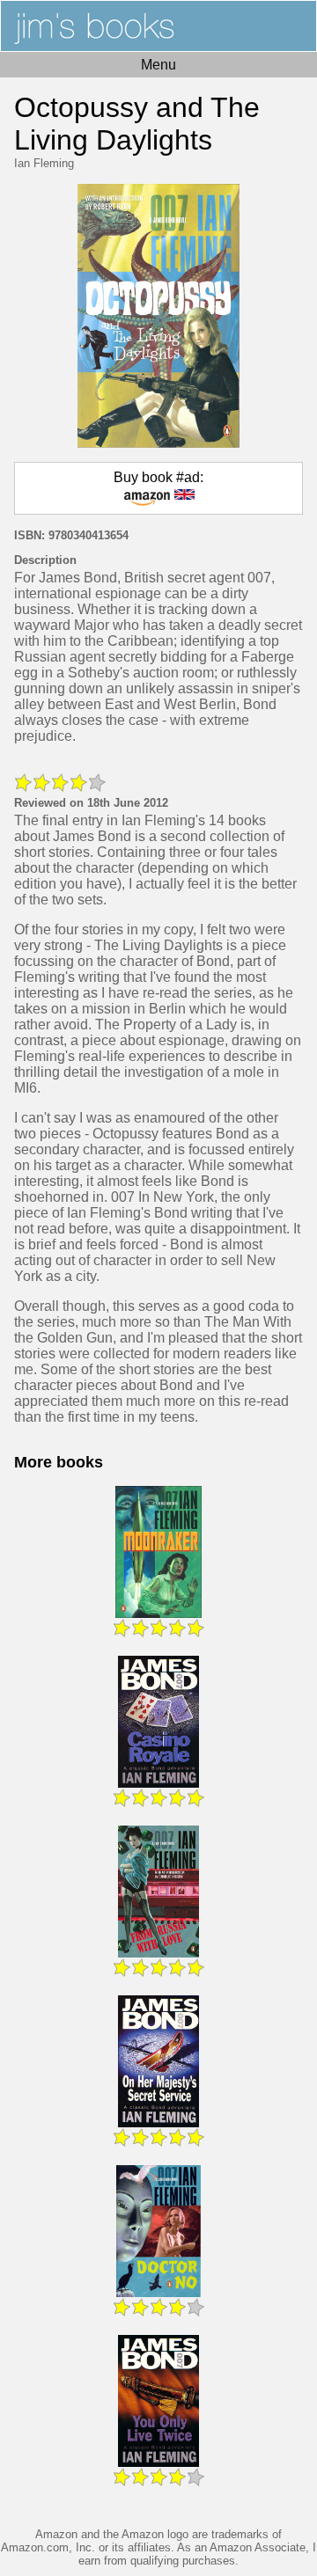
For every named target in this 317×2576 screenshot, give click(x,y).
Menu (158, 65)
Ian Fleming (44, 163)
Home (158, 26)
